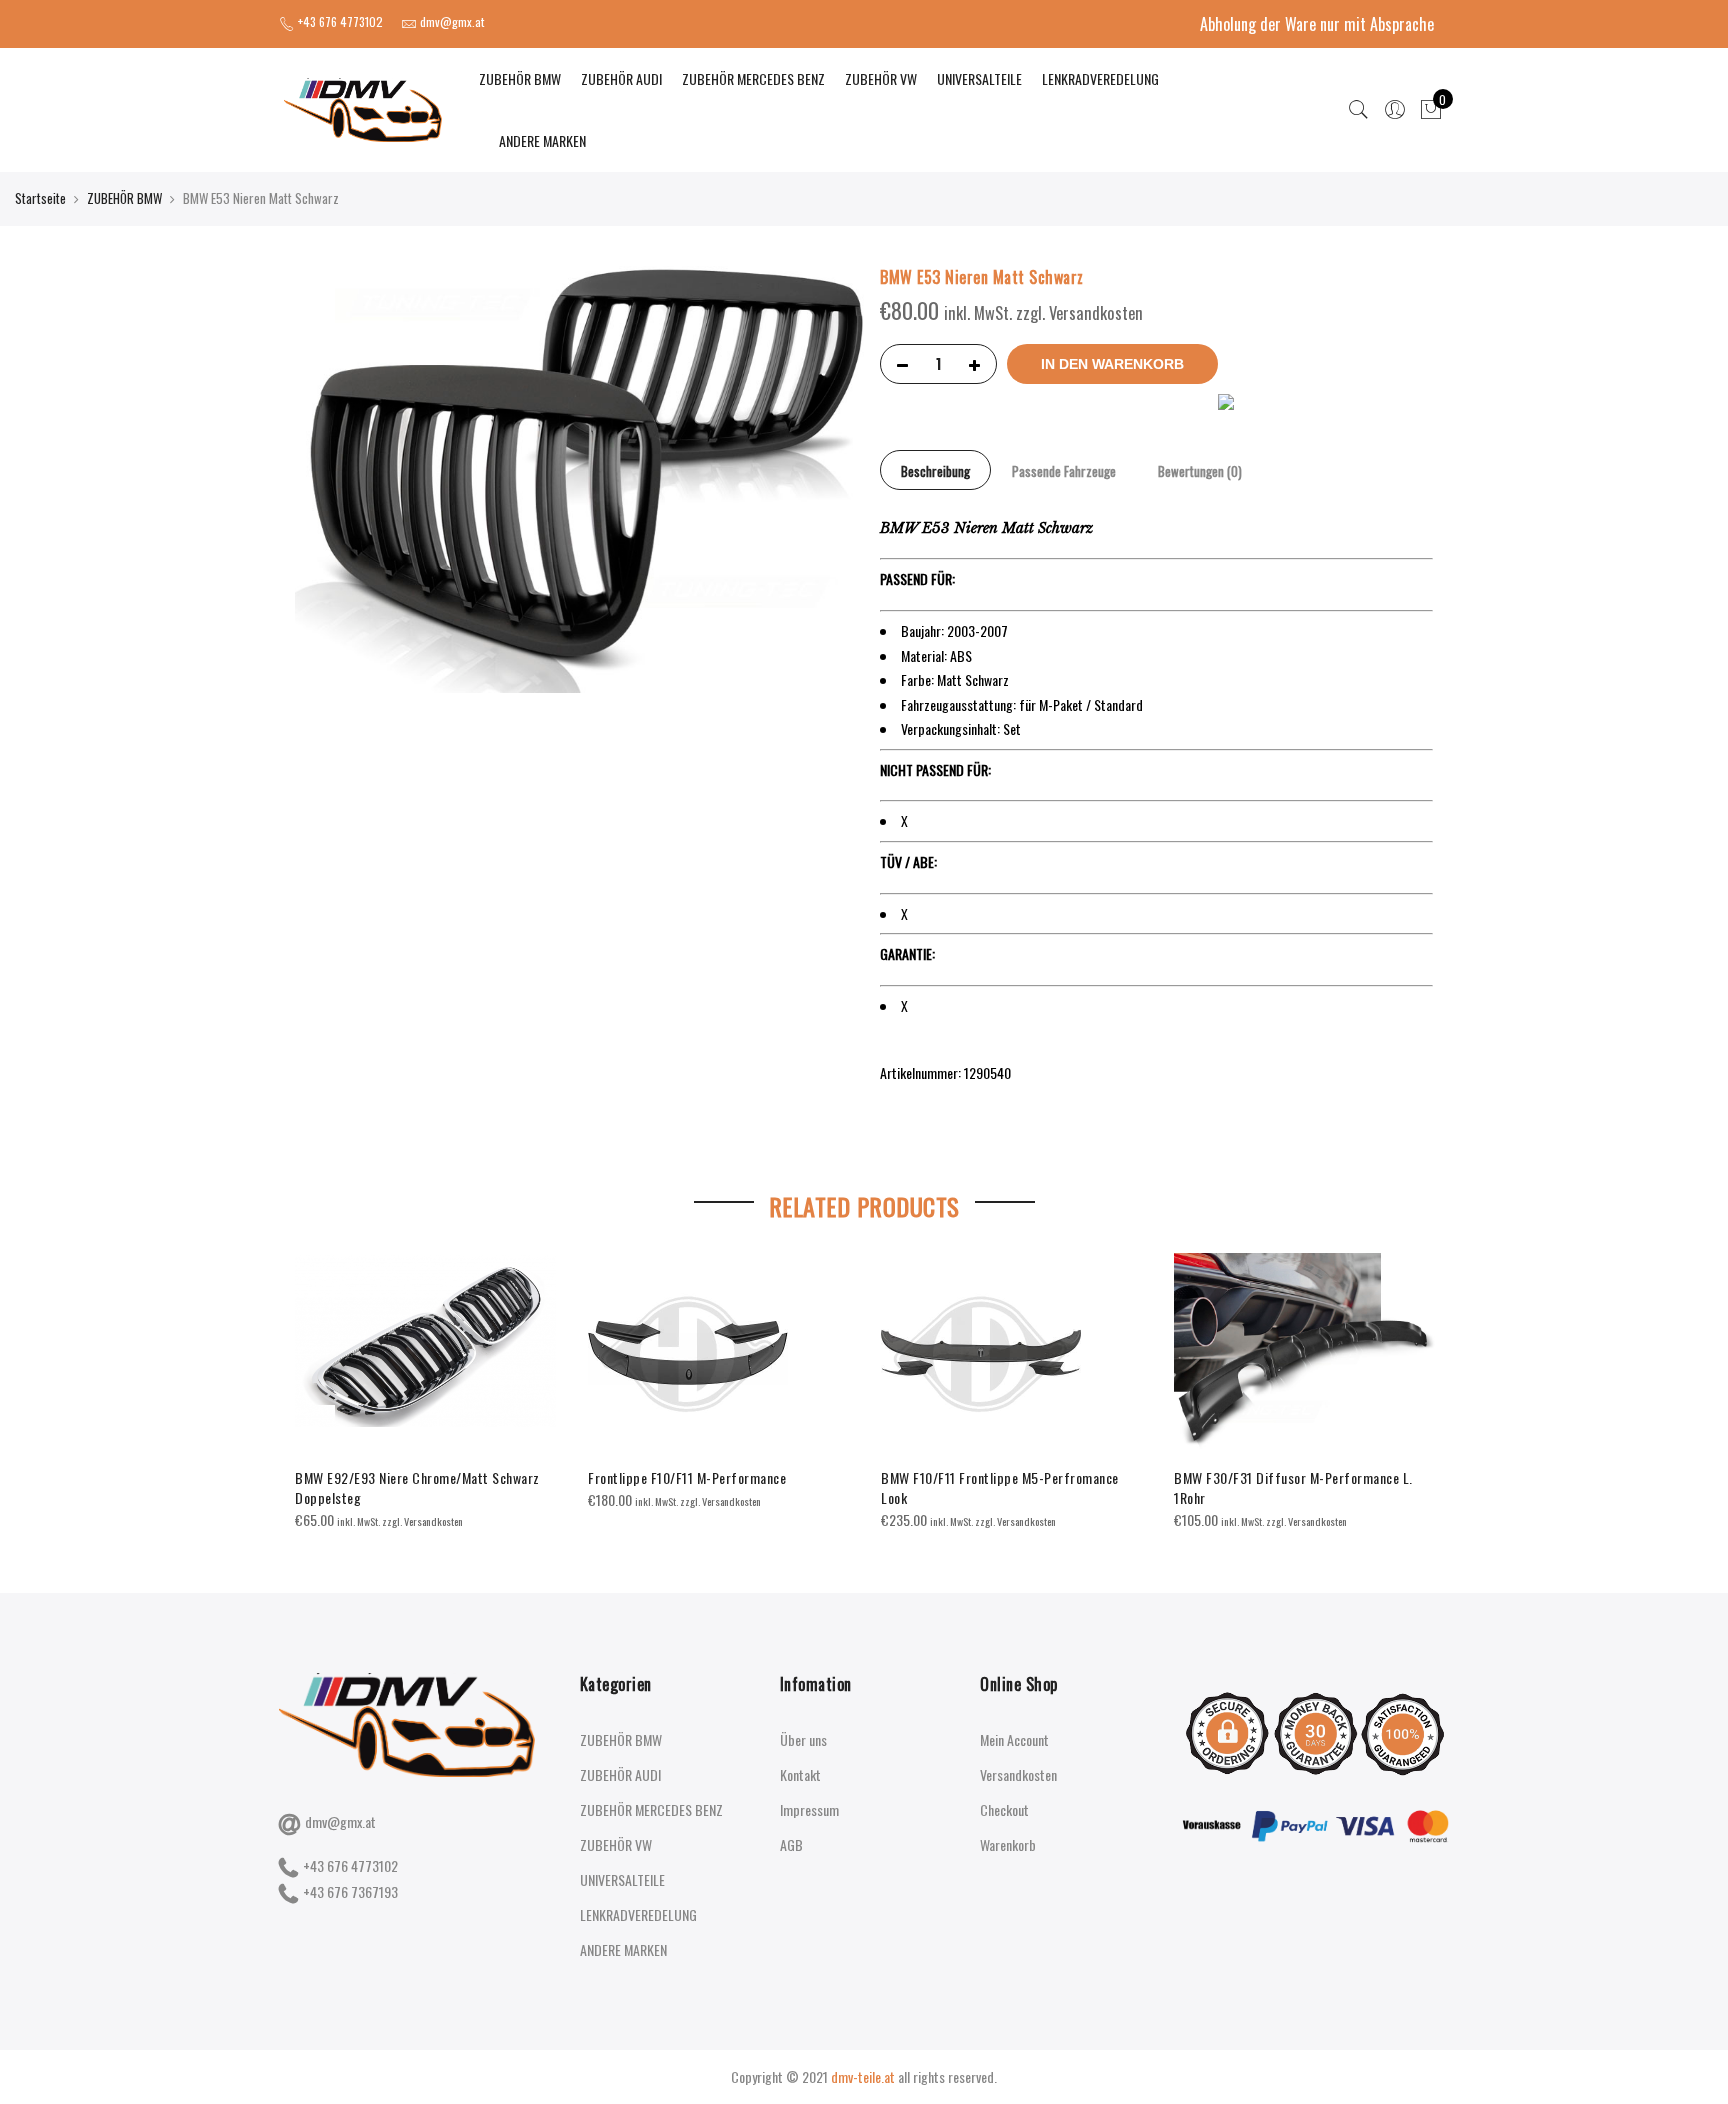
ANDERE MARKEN (542, 140)
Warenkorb (1008, 1844)
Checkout (1004, 1809)
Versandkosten (1018, 1774)
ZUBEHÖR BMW (520, 78)
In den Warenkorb (1112, 364)
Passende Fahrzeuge (1064, 471)
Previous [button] (313, 1378)
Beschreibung (935, 471)
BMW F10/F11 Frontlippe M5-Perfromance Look (1000, 1487)
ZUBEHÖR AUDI (621, 78)
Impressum (809, 1809)
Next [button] (1415, 1378)
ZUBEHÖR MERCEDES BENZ (753, 78)
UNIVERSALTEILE (979, 78)
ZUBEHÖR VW (881, 78)
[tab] (935, 470)
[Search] (1359, 110)
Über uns (803, 1739)
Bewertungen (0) (1200, 471)
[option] (425, 1392)
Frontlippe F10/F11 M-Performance (687, 1477)
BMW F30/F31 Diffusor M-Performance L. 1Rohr (1293, 1487)
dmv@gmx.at (340, 1821)
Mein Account (1014, 1739)
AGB (791, 1844)
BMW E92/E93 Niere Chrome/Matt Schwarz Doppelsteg (417, 1487)
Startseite (40, 198)
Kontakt (800, 1774)
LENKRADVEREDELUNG (1100, 78)
